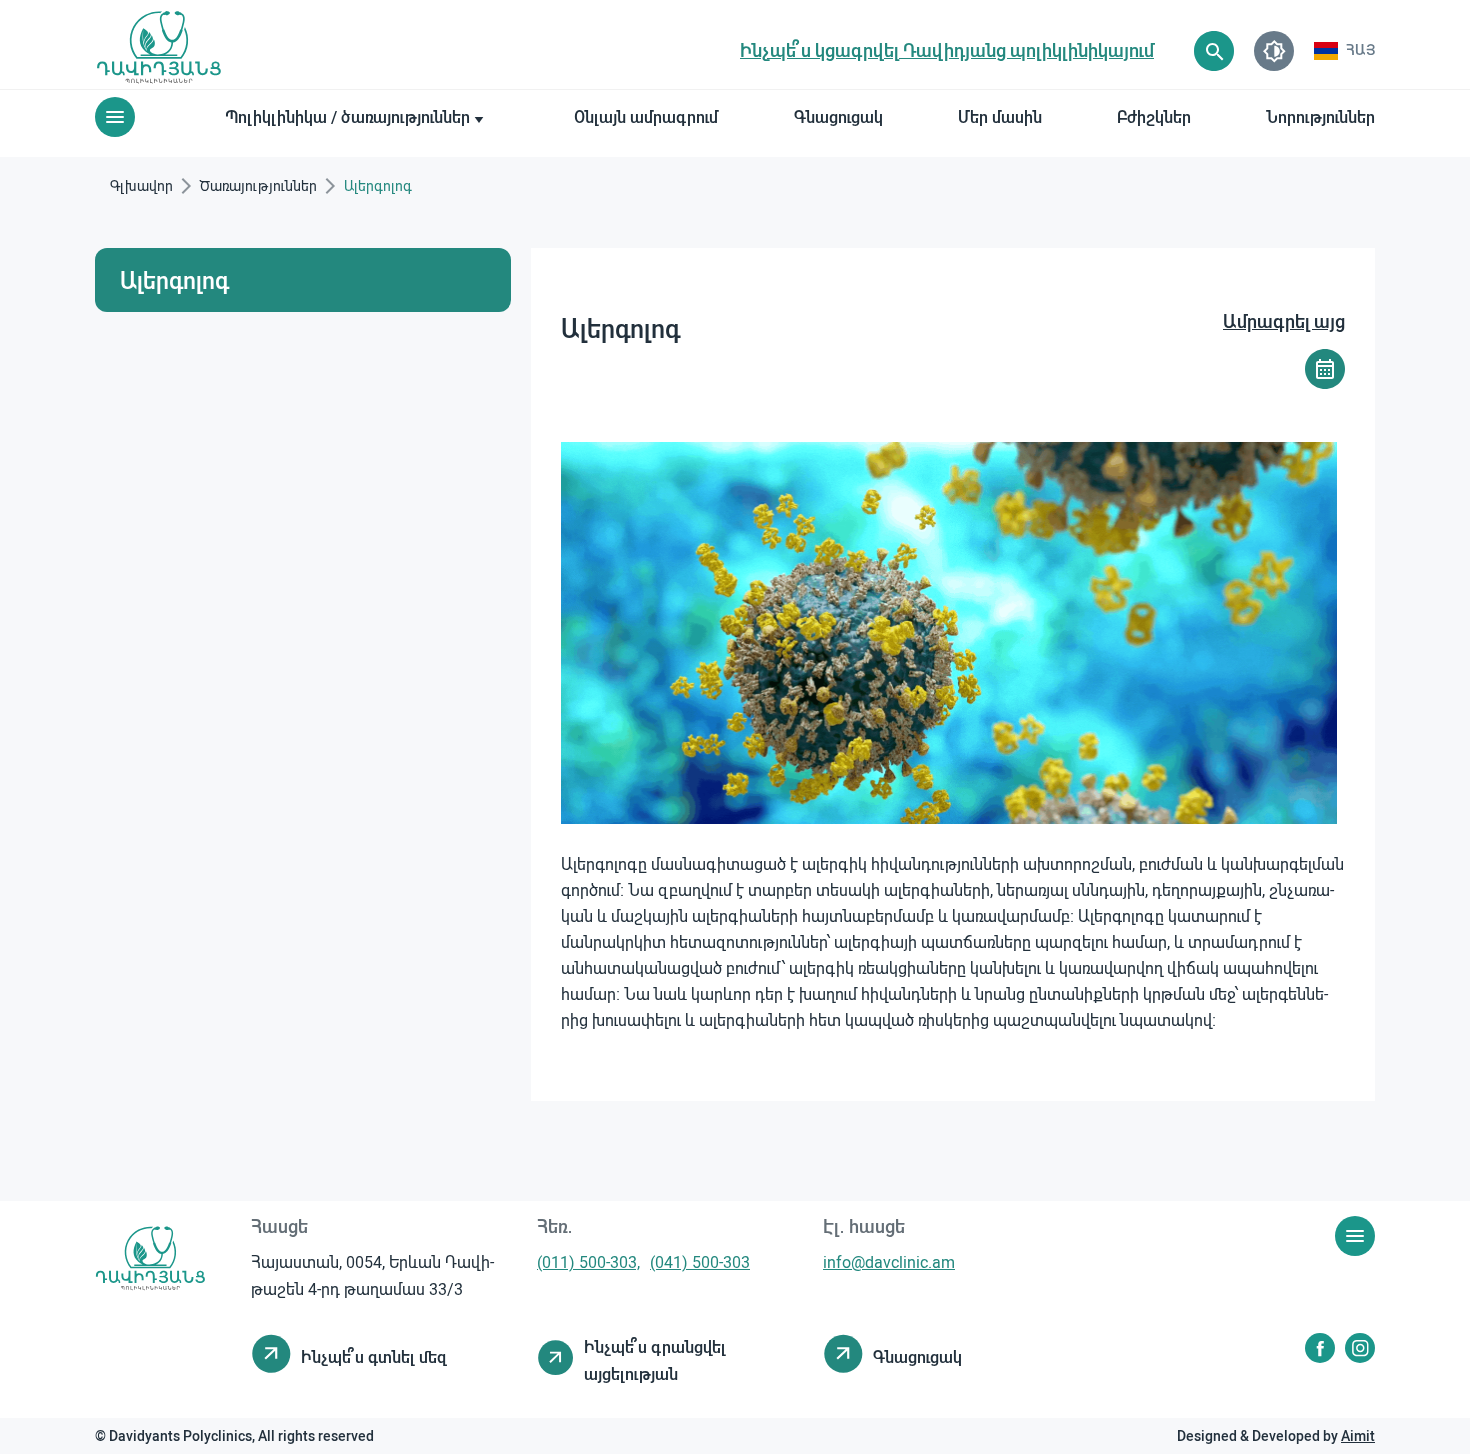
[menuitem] (1344, 51)
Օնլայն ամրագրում (646, 116)
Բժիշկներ (1154, 116)
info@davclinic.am (889, 1261)
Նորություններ (1320, 116)
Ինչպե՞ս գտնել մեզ (374, 1356)
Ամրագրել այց (1284, 321)
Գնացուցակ (838, 116)
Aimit (1358, 1436)
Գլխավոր (141, 185)
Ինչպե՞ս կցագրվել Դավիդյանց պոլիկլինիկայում (947, 50)
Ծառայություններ (258, 185)
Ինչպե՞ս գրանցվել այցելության (655, 1360)
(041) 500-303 (700, 1261)
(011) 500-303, (588, 1261)
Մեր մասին (1000, 116)
